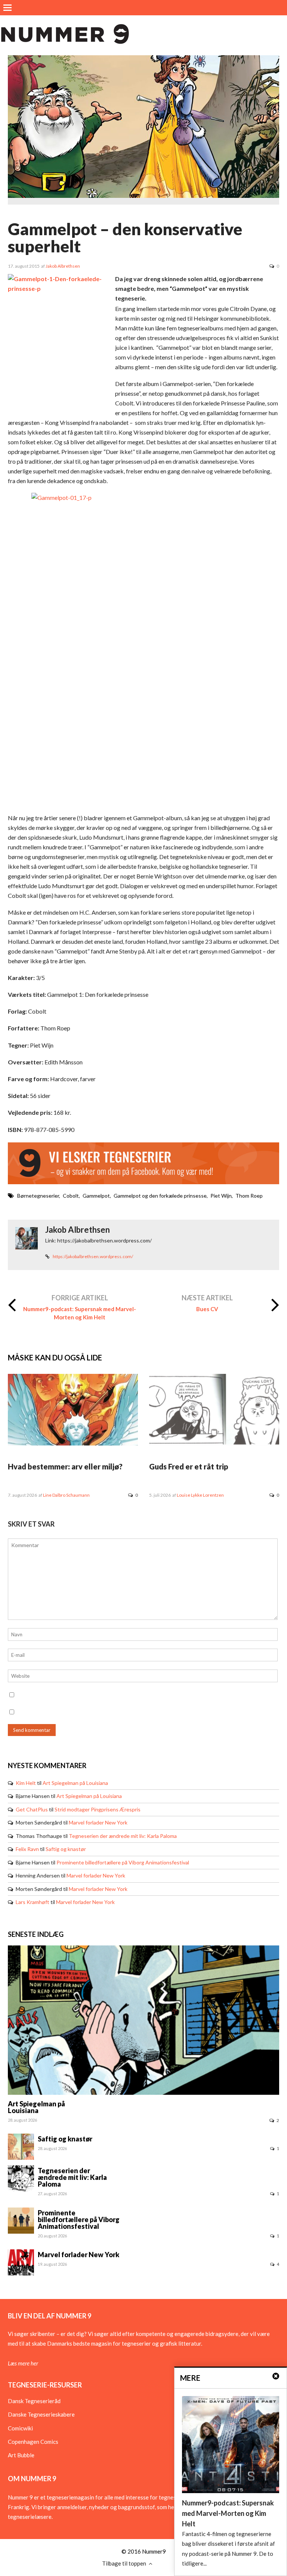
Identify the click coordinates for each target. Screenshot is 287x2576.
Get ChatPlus (32, 1809)
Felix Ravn (27, 1849)
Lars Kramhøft (33, 1902)
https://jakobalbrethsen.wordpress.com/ (93, 1256)
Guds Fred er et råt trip (189, 1466)
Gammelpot (96, 1196)
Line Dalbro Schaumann (66, 1495)
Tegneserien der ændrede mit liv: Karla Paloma (123, 1836)
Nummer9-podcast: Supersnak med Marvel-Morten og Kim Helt (80, 1313)
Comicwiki (20, 2428)
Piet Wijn (221, 1196)
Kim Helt (26, 1783)
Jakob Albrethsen (63, 266)
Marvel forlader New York (98, 1822)
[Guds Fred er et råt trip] (214, 1443)
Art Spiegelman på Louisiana (75, 1783)
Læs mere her (23, 2363)
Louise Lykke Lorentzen (200, 1495)
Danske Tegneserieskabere (41, 2414)
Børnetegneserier (38, 1196)
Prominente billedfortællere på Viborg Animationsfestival (123, 1862)
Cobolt (71, 1196)
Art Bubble (21, 2455)
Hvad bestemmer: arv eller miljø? (65, 1466)
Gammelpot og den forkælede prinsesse (160, 1196)
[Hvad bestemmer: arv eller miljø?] (73, 1443)
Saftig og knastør (66, 1849)
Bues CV (207, 1309)
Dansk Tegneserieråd (34, 2401)
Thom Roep (249, 1196)
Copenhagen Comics (33, 2442)
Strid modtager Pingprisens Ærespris (98, 1809)
